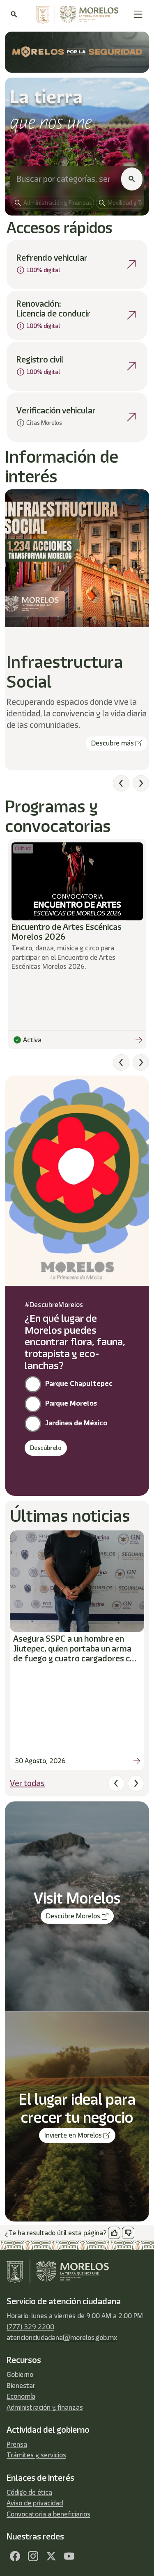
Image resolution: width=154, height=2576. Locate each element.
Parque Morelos (71, 1403)
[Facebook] (15, 2556)
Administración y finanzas (45, 2407)
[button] (138, 14)
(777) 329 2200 (30, 2327)
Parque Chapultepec (79, 1383)
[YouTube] (69, 2556)
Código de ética (29, 2492)
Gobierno (20, 2374)
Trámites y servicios (36, 2455)
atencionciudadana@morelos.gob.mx (62, 2337)
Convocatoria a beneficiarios (48, 2514)
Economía (21, 2396)
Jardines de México (76, 1423)
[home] (75, 14)
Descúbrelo (46, 1448)
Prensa (17, 2444)
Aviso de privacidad (35, 2503)
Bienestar (21, 2386)
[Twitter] (51, 2556)
